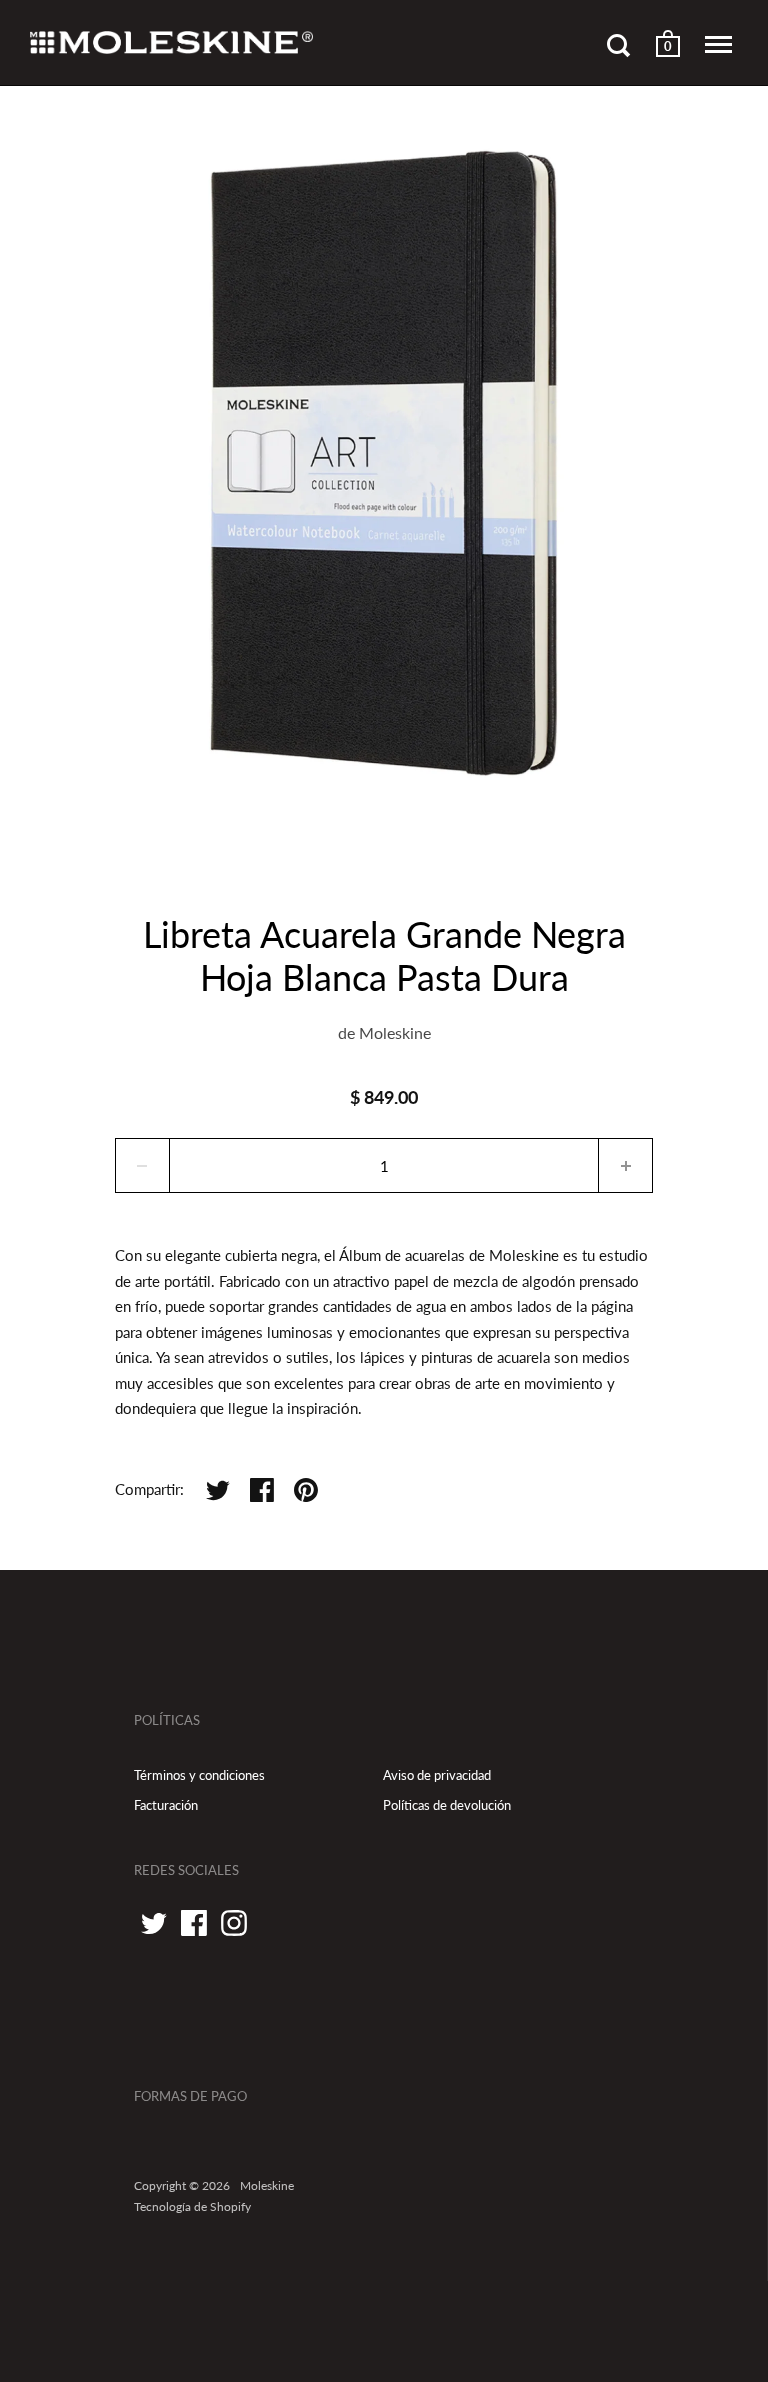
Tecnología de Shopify (192, 2206)
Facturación (166, 1805)
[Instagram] (234, 1923)
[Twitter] (154, 1923)
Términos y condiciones (199, 1775)
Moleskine (395, 1032)
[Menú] (718, 45)
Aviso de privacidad (437, 1775)
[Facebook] (194, 1923)
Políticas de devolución (447, 1805)
